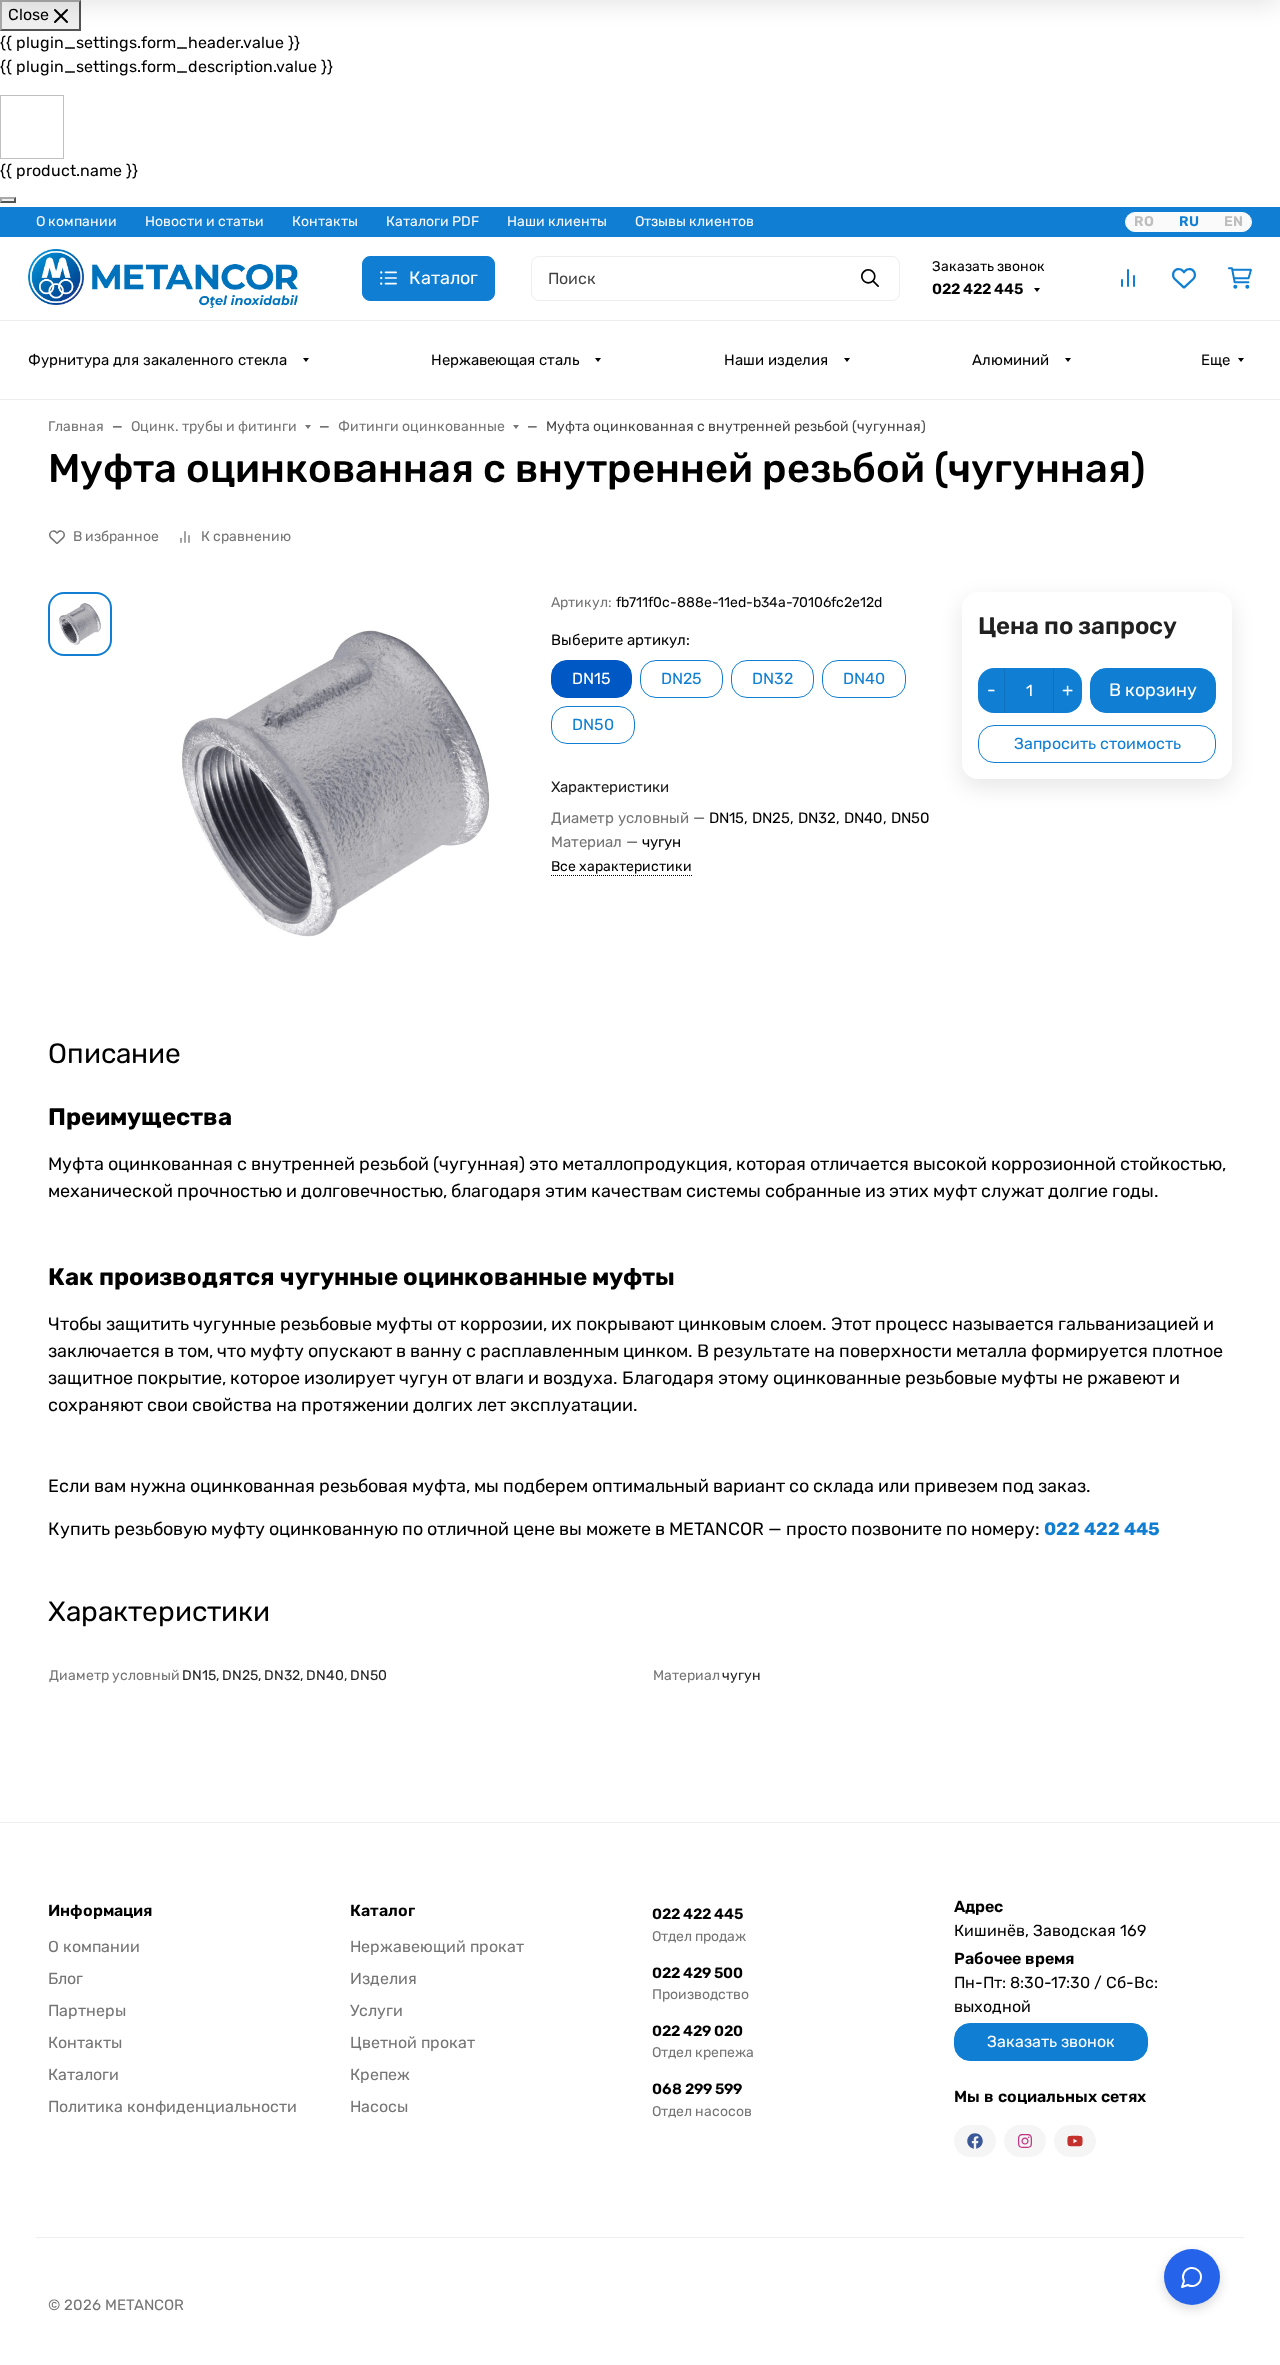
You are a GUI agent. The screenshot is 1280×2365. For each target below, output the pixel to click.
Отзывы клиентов (694, 221)
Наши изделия (776, 360)
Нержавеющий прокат (437, 1946)
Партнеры (87, 2010)
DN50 (593, 724)
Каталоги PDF (432, 221)
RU (1189, 221)
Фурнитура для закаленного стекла (157, 360)
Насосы (379, 2106)
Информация (100, 1911)
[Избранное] (1184, 278)
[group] (335, 796)
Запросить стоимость (1097, 743)
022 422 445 (979, 289)
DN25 (681, 678)
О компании (76, 221)
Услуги (376, 2010)
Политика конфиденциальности (172, 2106)
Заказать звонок (988, 266)
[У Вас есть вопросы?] (1192, 2277)
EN (1233, 221)
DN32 (772, 678)
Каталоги (83, 2074)
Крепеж (380, 2074)
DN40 (864, 678)
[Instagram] (1025, 2141)
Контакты (325, 221)
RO (1144, 221)
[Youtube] (1075, 2141)
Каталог (382, 1911)
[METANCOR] (163, 276)
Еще (1215, 360)
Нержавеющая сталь (505, 360)
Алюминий (1010, 360)
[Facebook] (975, 2141)
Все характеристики (621, 866)
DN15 (591, 678)
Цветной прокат (412, 2042)
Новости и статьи (204, 221)
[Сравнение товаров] (1128, 278)
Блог (65, 1978)
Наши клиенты (557, 221)
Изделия (383, 1978)
